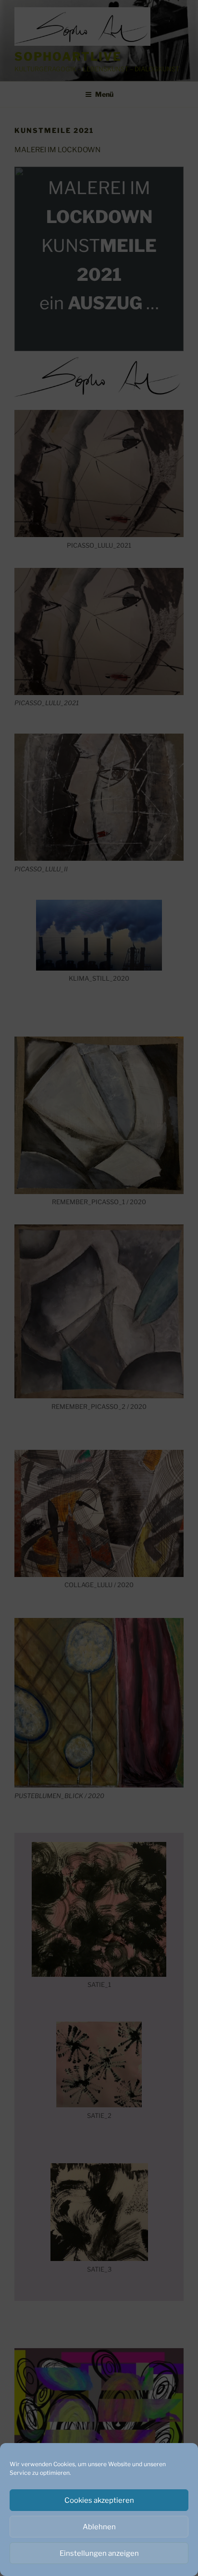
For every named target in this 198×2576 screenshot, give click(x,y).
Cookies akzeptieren (99, 2500)
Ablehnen (99, 2527)
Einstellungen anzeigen (99, 2553)
